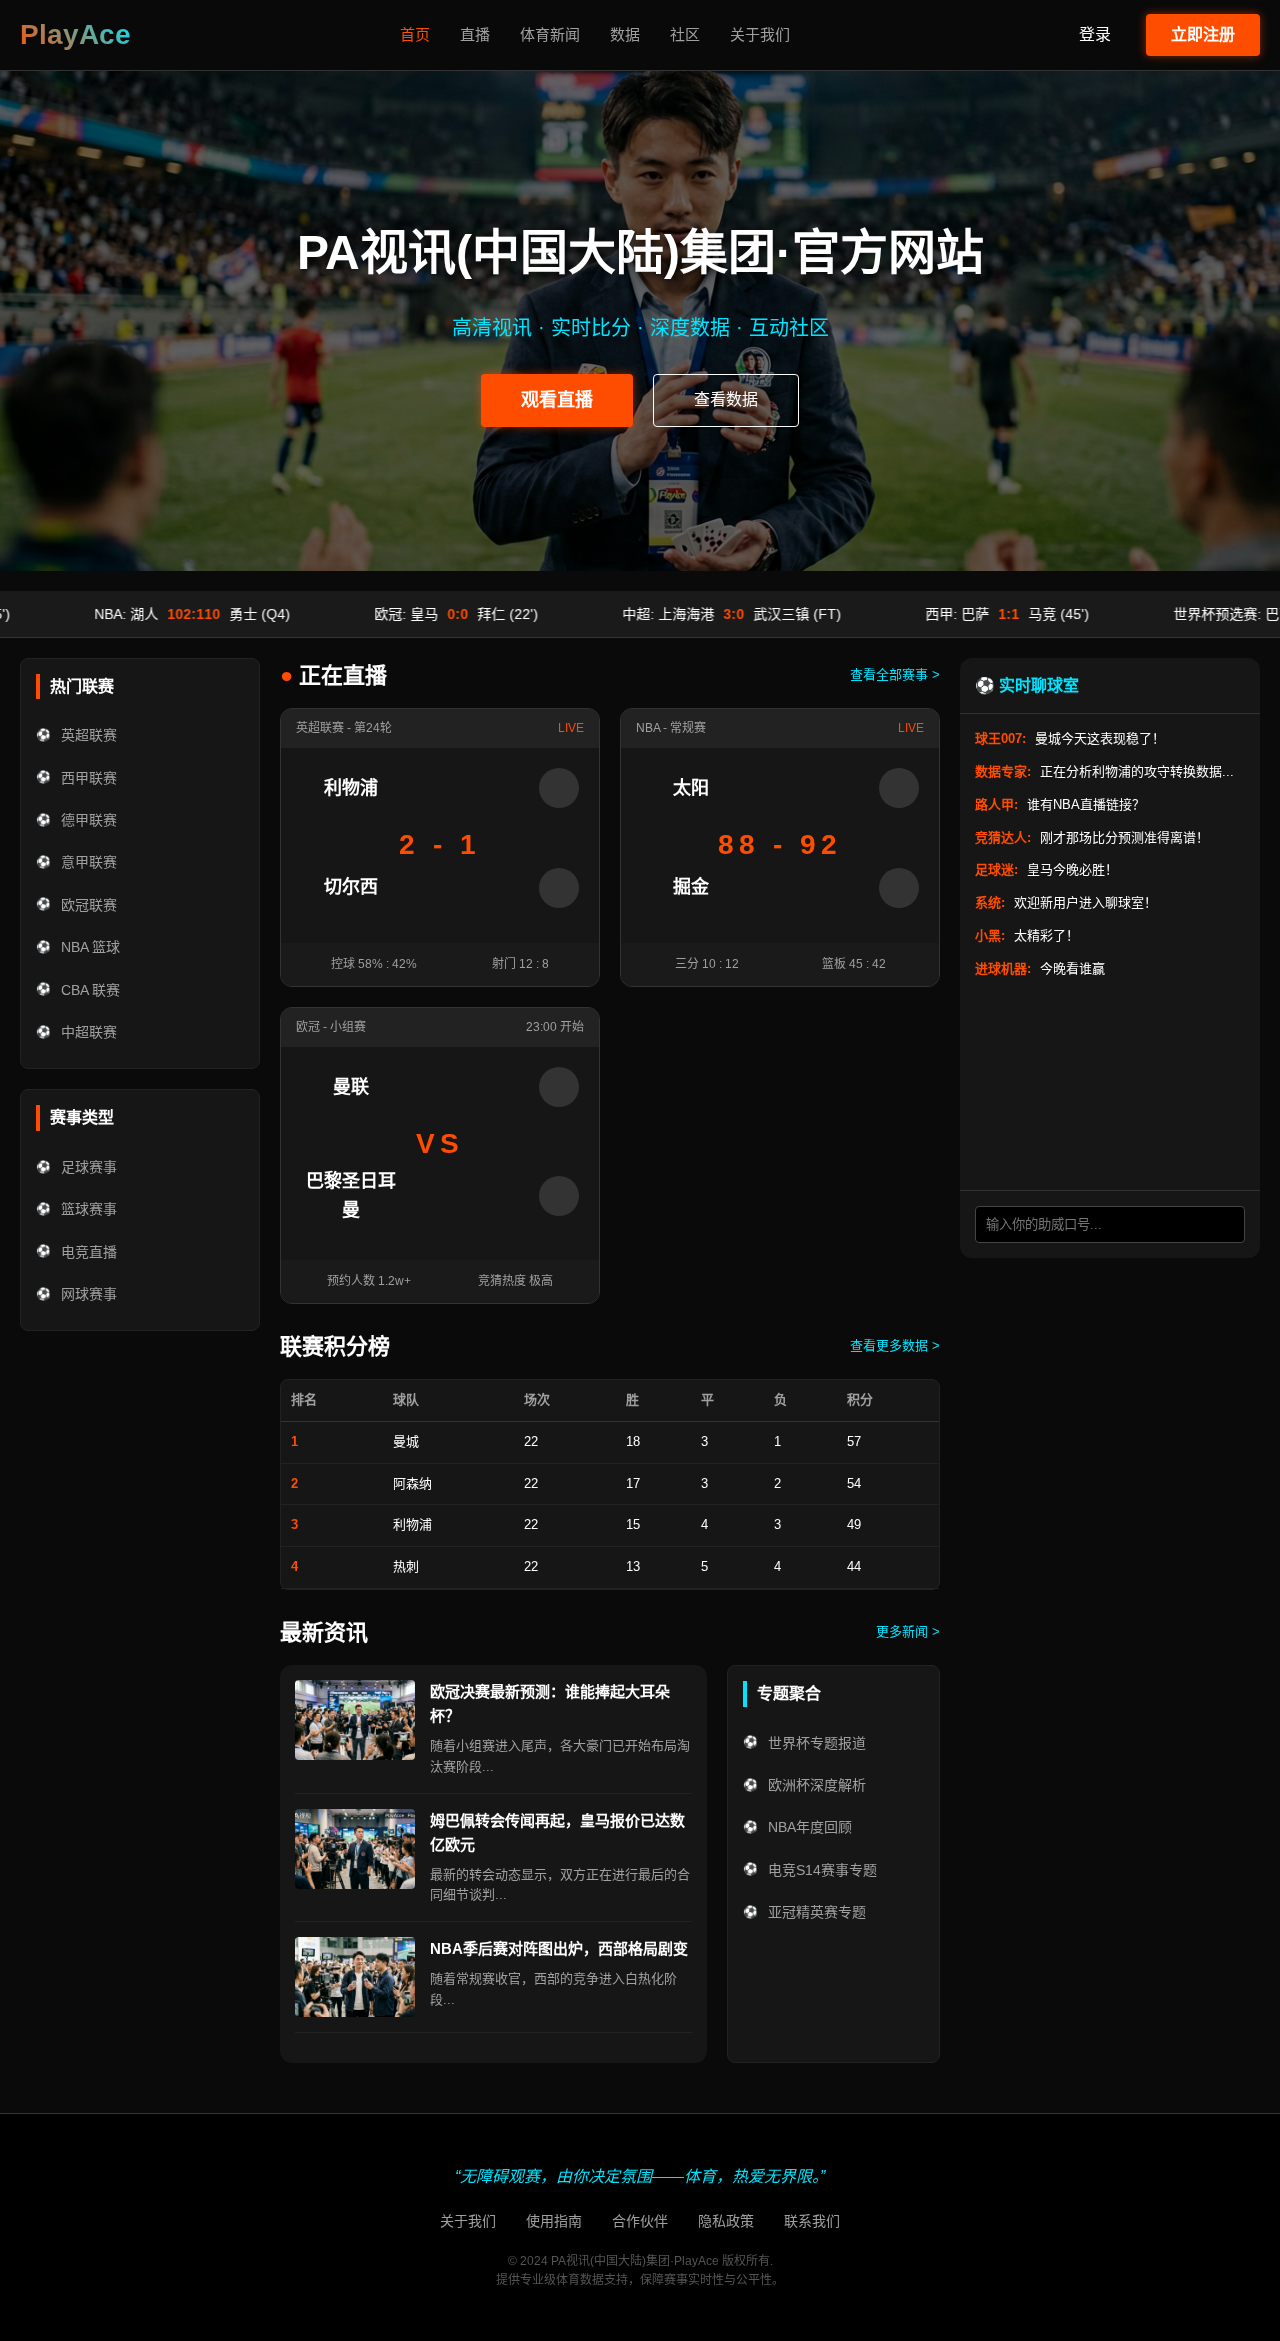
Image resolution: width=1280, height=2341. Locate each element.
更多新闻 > (908, 1631)
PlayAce (75, 34)
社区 (685, 34)
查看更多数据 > (895, 1345)
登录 (1095, 34)
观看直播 (557, 400)
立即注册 (1203, 34)
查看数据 (726, 399)
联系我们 (812, 2221)
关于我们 (760, 34)
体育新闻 (550, 34)
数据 (625, 34)
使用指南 (554, 2221)
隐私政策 (726, 2221)
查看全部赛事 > (895, 674)
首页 (415, 34)
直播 (475, 34)
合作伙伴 (640, 2221)
